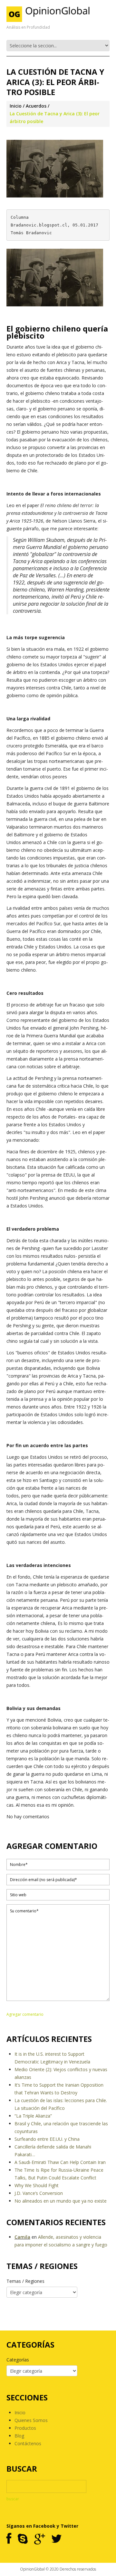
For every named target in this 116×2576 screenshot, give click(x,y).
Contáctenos (28, 2443)
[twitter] (57, 2539)
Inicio (16, 106)
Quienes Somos (31, 2420)
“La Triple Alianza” (33, 2116)
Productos (25, 2428)
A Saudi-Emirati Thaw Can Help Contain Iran (60, 2162)
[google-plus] (39, 2539)
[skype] (23, 2539)
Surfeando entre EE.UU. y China (47, 2139)
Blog (19, 2436)
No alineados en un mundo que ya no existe (61, 2201)
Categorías (18, 2360)
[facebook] (9, 2539)
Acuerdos (36, 106)
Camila (22, 2237)
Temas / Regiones (25, 2281)
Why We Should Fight (37, 2185)
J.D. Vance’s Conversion (39, 2193)
